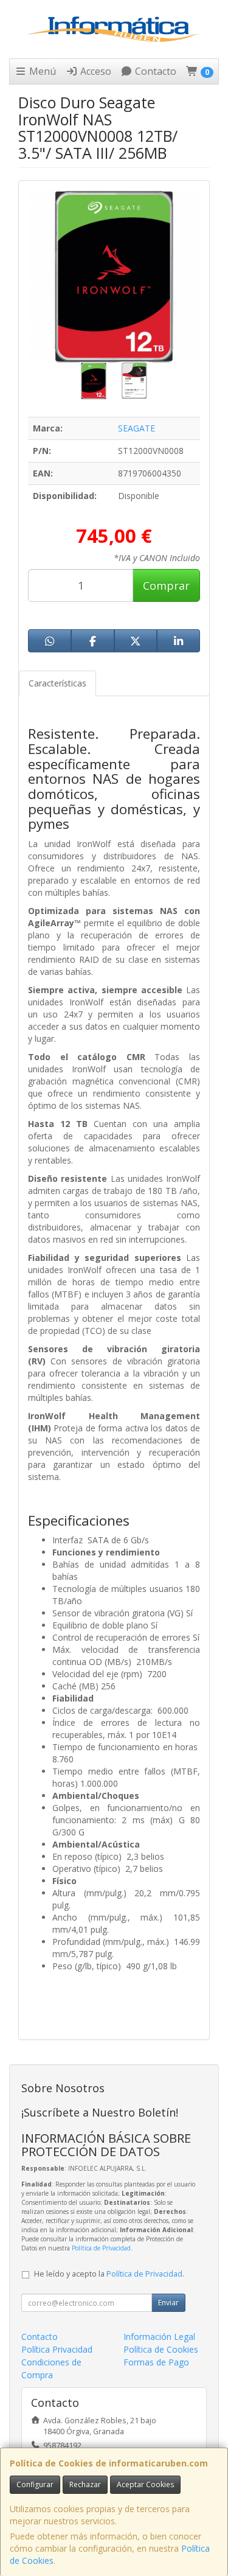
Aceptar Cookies (145, 2484)
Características (57, 683)
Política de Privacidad (101, 2248)
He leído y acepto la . (109, 2274)
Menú (41, 71)
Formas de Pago (156, 2362)
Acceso (95, 71)
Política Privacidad (57, 2349)
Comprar (166, 585)
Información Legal (159, 2337)
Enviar (168, 2302)
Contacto (154, 71)
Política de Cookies (161, 2349)
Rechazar (85, 2484)
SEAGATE (136, 428)
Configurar (35, 2484)
